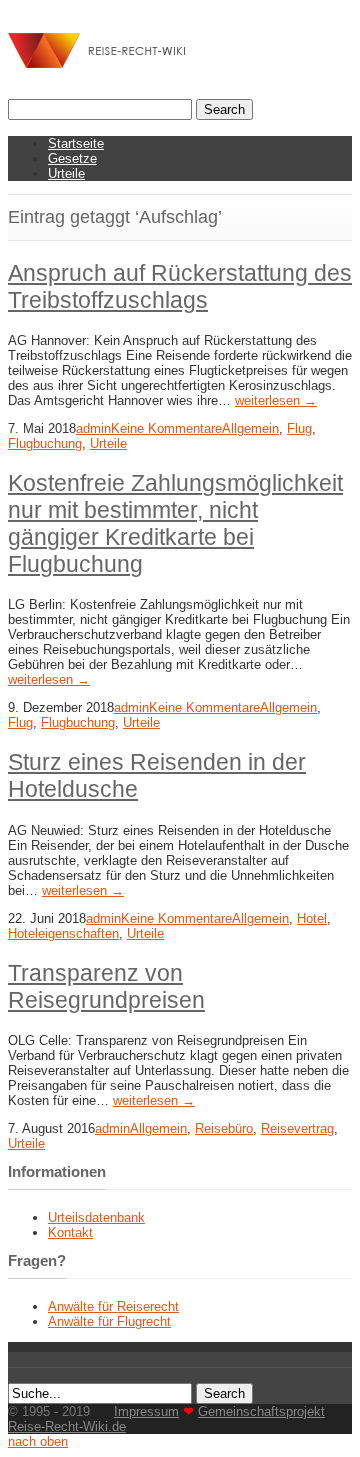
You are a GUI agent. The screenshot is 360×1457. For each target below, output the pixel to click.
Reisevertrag (297, 1128)
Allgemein (250, 428)
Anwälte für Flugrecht (109, 1321)
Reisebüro (224, 1128)
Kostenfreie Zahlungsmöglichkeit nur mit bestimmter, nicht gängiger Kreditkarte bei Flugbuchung (175, 523)
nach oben (38, 1441)
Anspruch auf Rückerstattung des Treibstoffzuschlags (180, 286)
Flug (299, 428)
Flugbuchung (45, 443)
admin (93, 428)
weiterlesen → (276, 400)
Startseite (76, 143)
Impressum (146, 1411)
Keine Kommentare (166, 428)
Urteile (66, 173)
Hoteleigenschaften (63, 933)
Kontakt (70, 1232)
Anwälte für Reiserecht (113, 1306)
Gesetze (72, 158)
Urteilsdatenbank (96, 1217)
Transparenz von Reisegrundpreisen (106, 986)
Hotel (312, 918)
